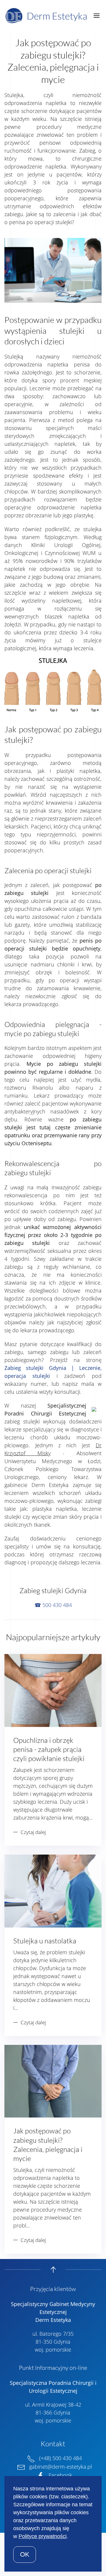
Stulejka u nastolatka (45, 1941)
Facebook (60, 2475)
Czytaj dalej (33, 1832)
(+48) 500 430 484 (61, 2458)
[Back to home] (48, 16)
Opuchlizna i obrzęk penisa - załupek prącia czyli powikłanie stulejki (49, 1749)
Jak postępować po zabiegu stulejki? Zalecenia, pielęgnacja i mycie (48, 2145)
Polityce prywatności (43, 2536)
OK (25, 2554)
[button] (96, 16)
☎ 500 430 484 (53, 1605)
